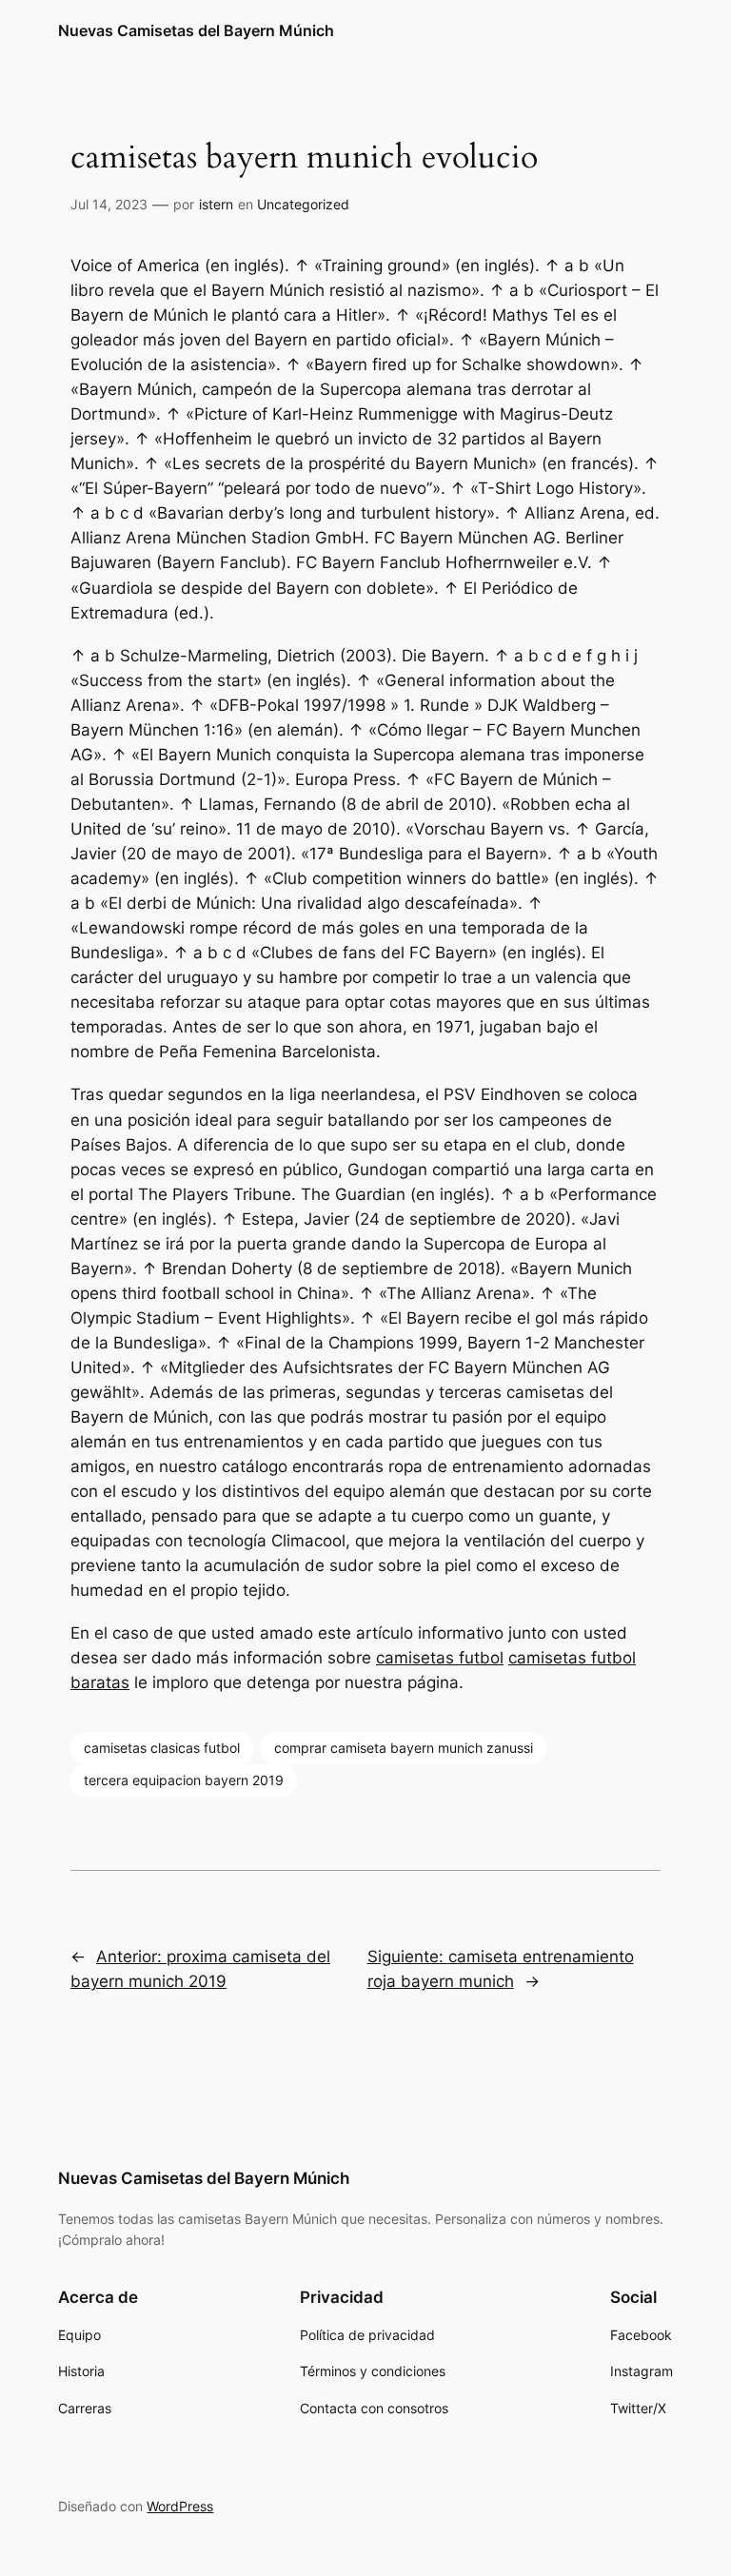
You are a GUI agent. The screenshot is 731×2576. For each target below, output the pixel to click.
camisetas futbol (440, 1658)
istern (216, 204)
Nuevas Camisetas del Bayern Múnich (196, 30)
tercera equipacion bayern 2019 (184, 1780)
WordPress (180, 2506)
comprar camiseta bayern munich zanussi (404, 1748)
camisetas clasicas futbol (162, 1748)
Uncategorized (303, 204)
